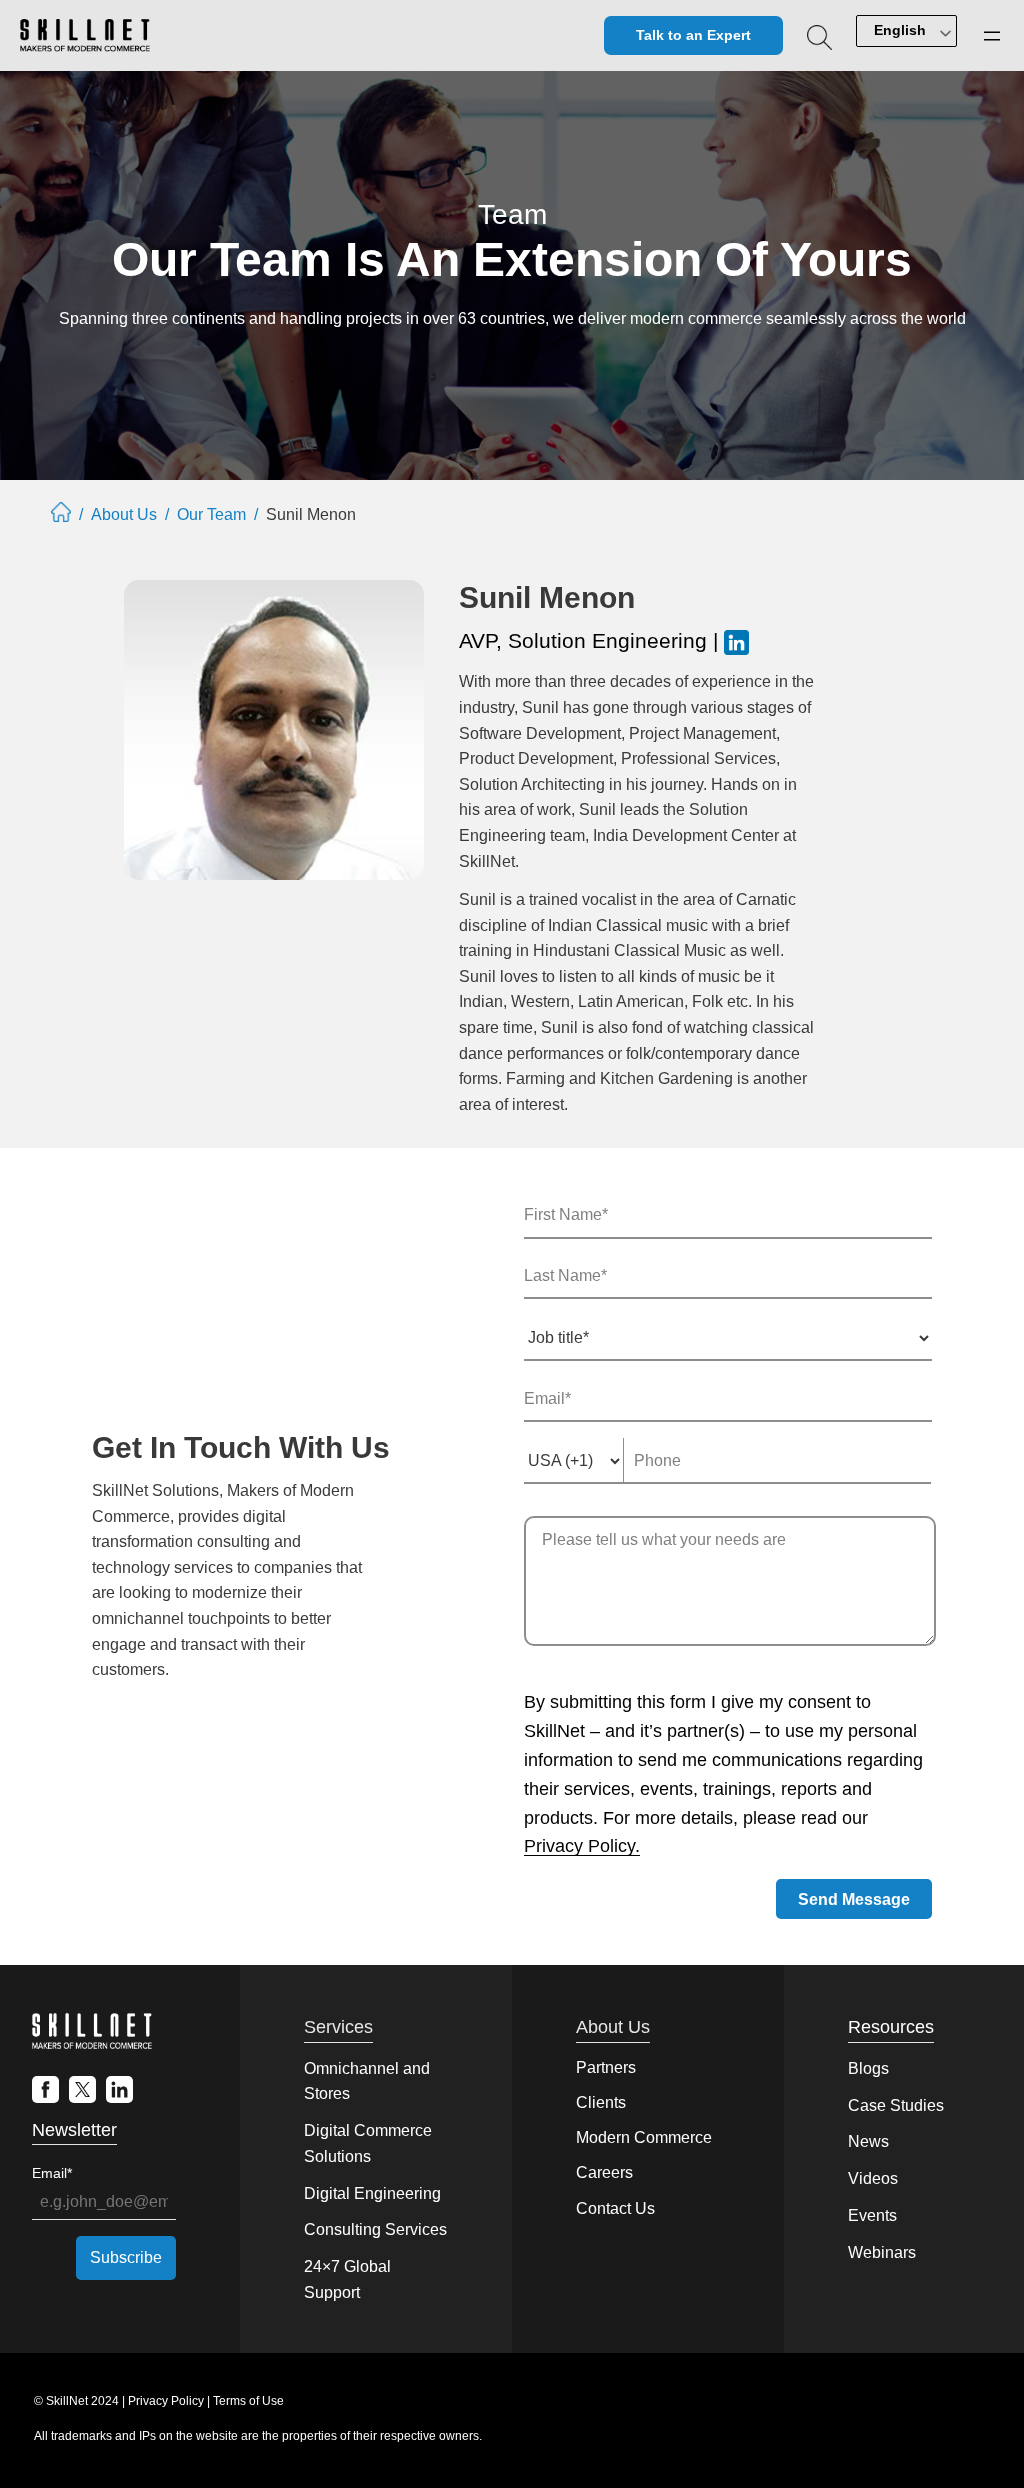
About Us (124, 514)
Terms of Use (248, 2401)
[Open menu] (992, 36)
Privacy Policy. (582, 1846)
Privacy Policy (166, 2401)
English (900, 30)
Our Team (211, 514)
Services (338, 2027)
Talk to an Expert (693, 35)
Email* (52, 2173)
